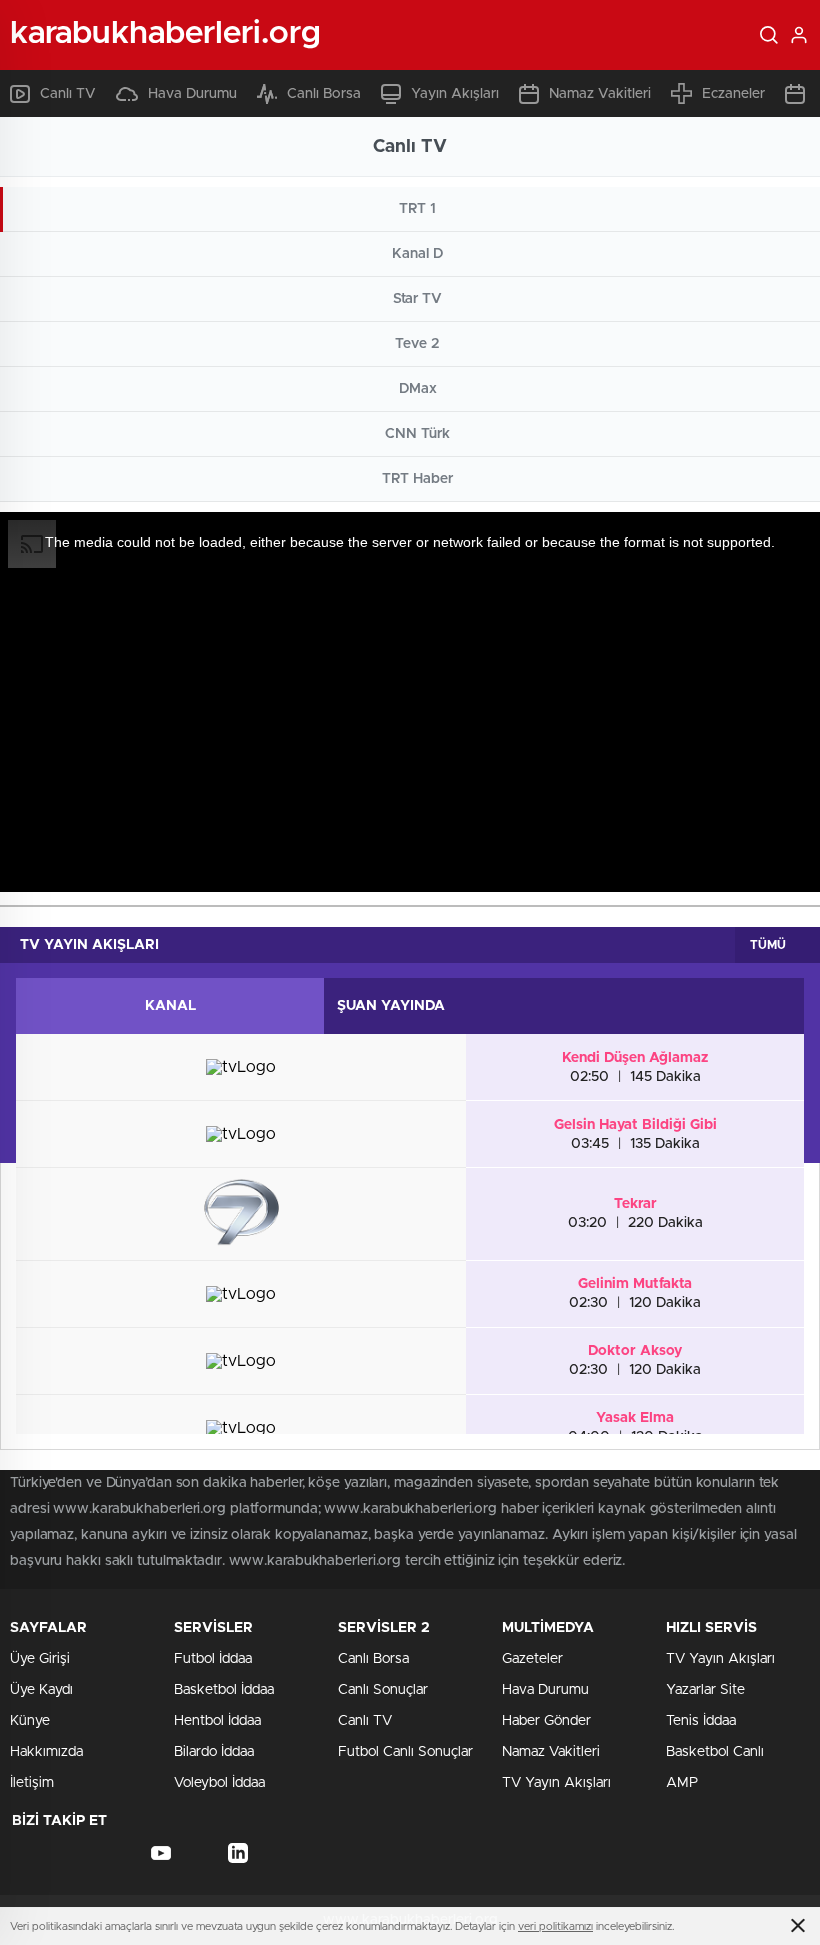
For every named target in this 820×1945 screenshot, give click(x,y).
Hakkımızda (46, 1752)
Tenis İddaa (701, 1721)
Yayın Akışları (455, 94)
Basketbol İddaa (224, 1690)
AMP (682, 1783)
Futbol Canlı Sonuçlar (405, 1752)
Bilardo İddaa (214, 1752)
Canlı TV (68, 94)
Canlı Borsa (324, 94)
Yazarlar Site (705, 1690)
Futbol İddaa (213, 1659)
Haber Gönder (546, 1721)
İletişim (32, 1783)
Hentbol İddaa (217, 1721)
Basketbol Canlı (715, 1752)
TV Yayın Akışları (556, 1783)
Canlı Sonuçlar (383, 1690)
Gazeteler (532, 1659)
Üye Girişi (40, 1659)
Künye (30, 1721)
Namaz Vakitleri (600, 94)
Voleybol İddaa (219, 1783)
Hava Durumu (192, 94)
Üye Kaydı (41, 1690)
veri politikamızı (555, 1926)
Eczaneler (733, 94)
